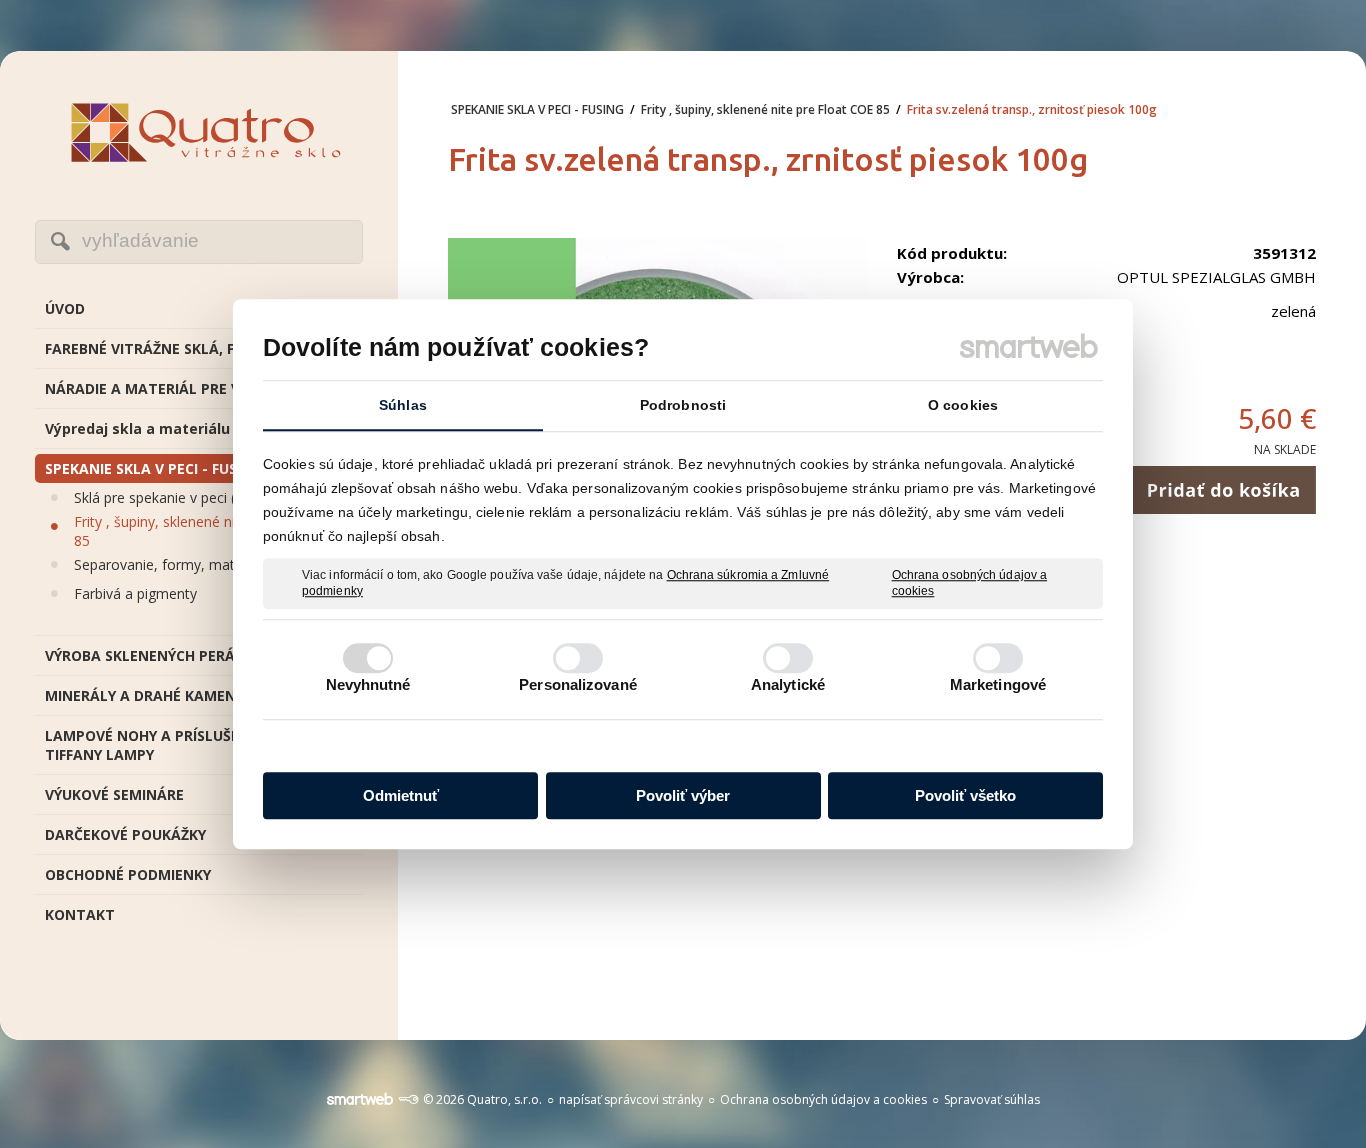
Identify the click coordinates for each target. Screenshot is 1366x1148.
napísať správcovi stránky (631, 1099)
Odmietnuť (401, 795)
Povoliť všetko (965, 795)
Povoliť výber (683, 795)
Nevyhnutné (368, 684)
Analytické (788, 684)
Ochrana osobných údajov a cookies (970, 583)
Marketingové (998, 684)
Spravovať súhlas (992, 1099)
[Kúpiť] (1223, 490)
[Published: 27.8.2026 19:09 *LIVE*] (408, 1099)
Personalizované (578, 684)
